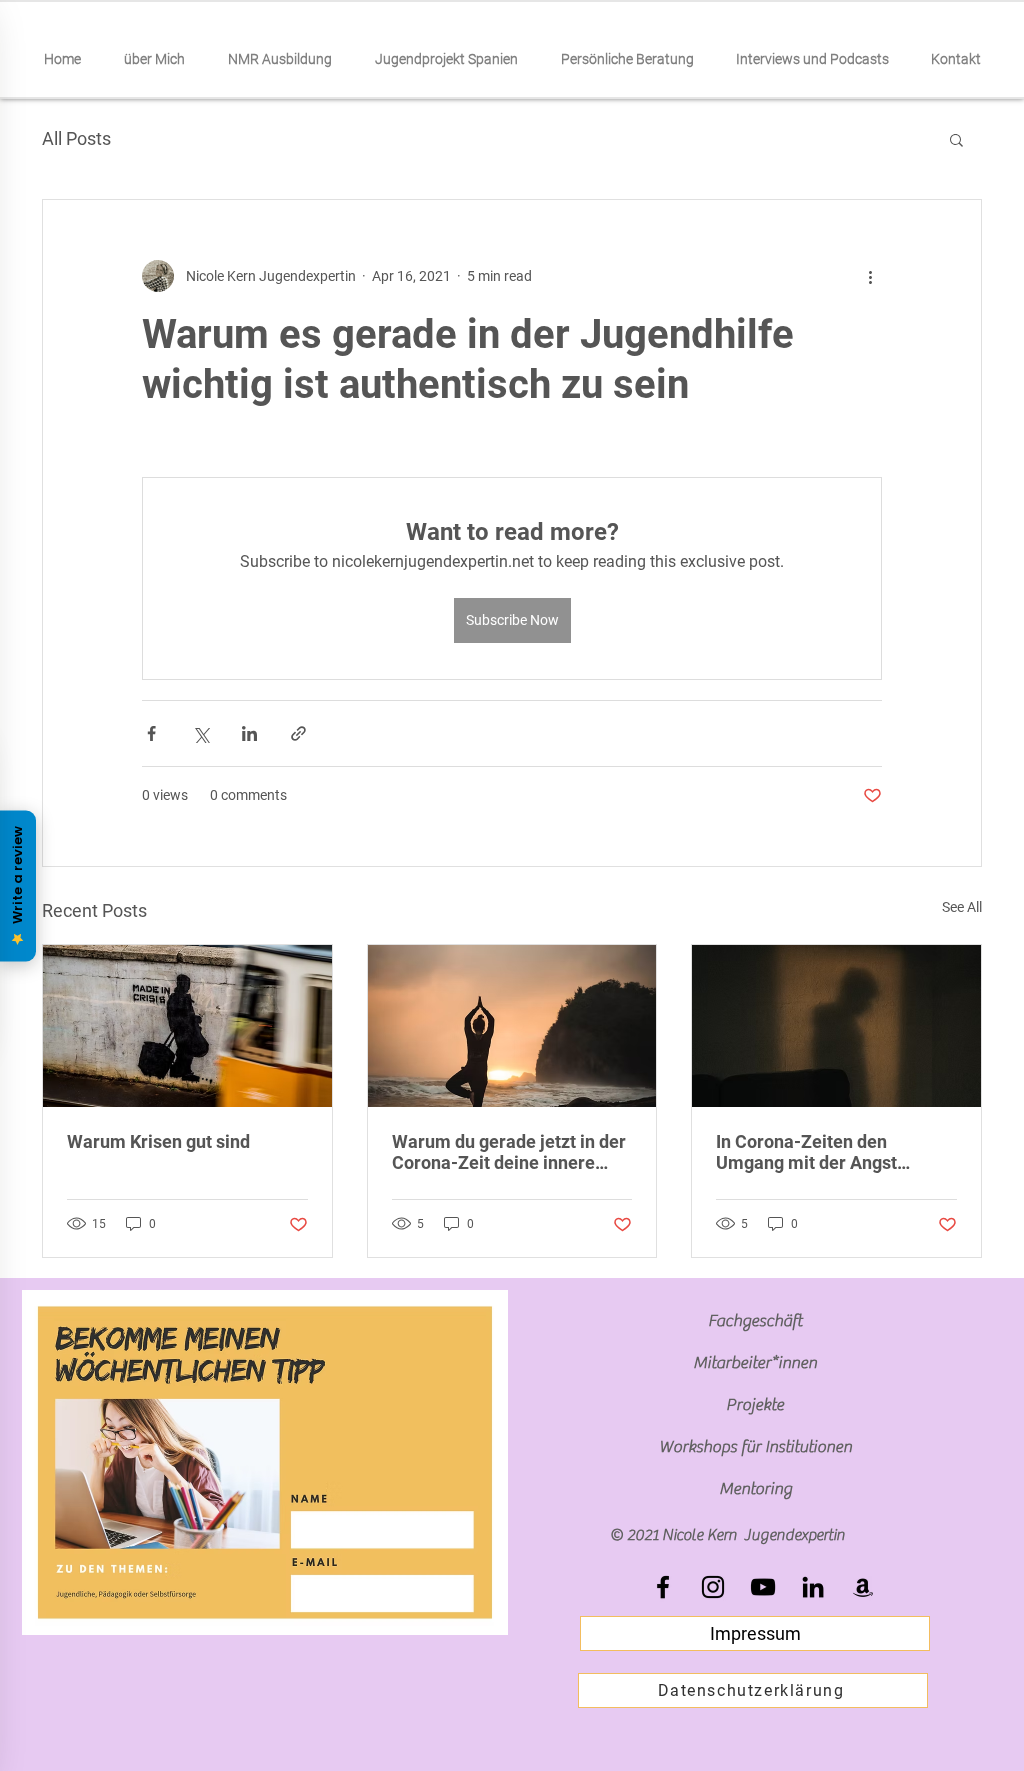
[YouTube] (763, 1587)
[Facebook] (663, 1587)
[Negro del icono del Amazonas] (863, 1587)
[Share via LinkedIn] (249, 733)
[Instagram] (713, 1587)
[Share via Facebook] (151, 733)
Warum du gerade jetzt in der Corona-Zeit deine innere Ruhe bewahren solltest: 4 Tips (509, 1152)
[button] (956, 139)
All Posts (76, 138)
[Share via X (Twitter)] (200, 733)
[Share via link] (298, 733)
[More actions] (870, 276)
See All (962, 907)
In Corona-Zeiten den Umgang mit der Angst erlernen (806, 1152)
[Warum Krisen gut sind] (187, 1026)
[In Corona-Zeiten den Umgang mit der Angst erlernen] (836, 1026)
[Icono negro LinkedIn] (813, 1587)
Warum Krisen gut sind (158, 1141)
